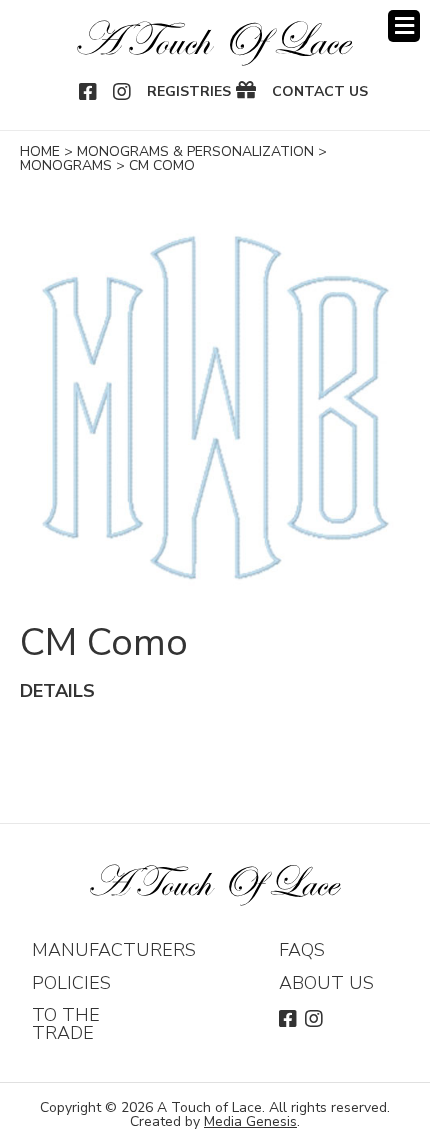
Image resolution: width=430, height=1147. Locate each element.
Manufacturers (114, 950)
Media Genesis (250, 1121)
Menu (404, 26)
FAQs (302, 950)
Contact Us (320, 92)
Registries (189, 92)
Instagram (123, 92)
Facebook (89, 92)
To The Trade (66, 1024)
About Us (326, 983)
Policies (71, 983)
